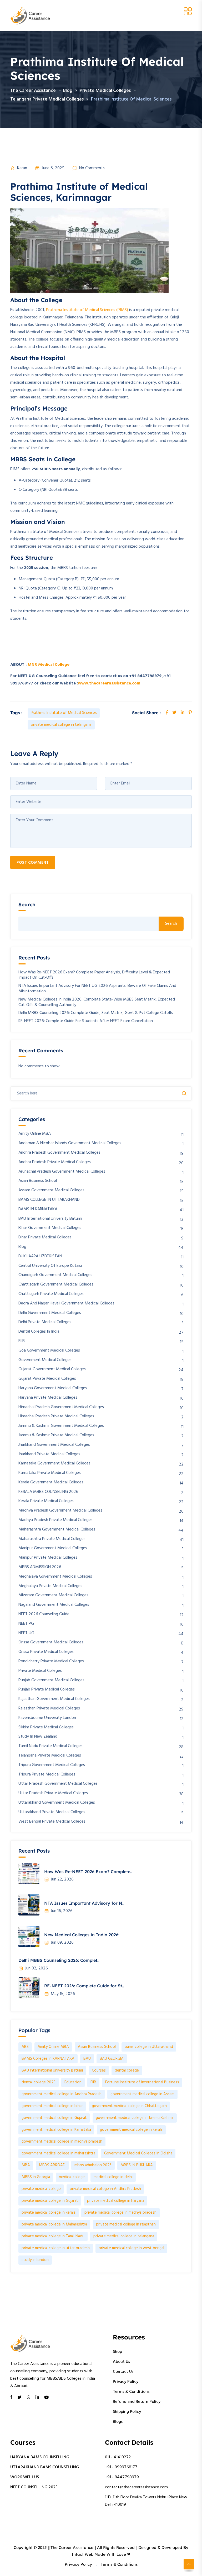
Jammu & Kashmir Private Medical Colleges (56, 1435)
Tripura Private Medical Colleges (47, 1775)
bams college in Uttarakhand (149, 2047)
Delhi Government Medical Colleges (50, 1313)
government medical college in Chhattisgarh (129, 2106)
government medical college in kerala (131, 2130)
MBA (26, 2165)
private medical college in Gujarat (50, 2201)
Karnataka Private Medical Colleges (50, 1473)
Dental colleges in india (39, 1332)
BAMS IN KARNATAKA (38, 1209)
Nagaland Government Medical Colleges (54, 1605)
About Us (121, 2362)
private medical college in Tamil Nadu (53, 2236)
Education (73, 2082)
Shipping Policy (127, 2412)
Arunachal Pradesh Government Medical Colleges (62, 1172)
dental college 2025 (39, 2082)
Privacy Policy (126, 2382)
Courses (99, 2070)
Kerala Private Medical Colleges (46, 1501)
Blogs (118, 2422)
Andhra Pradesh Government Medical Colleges (59, 1153)
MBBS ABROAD (52, 2165)
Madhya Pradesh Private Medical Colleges (55, 1520)
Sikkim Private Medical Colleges (46, 1727)
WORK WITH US (25, 2477)
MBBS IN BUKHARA (137, 2165)
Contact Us (123, 2372)
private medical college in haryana (116, 2201)
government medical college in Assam (142, 2094)
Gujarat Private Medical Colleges (47, 1379)
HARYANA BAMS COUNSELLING (40, 2457)
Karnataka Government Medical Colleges (54, 1464)
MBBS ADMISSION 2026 (40, 1567)
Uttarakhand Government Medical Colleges (57, 1803)
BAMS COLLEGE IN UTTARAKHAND (49, 1200)
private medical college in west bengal (131, 2248)
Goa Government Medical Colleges (49, 1351)
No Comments (92, 168)
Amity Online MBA (35, 1134)
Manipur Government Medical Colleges (53, 1548)
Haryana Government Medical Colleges (53, 1388)
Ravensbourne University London (47, 1718)
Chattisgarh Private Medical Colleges (51, 1294)
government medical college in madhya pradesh (62, 2142)
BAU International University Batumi (50, 1219)
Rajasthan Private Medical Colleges (49, 1709)
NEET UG (26, 1633)
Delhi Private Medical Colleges (45, 1322)
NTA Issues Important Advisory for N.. (84, 1903)
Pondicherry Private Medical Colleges (51, 1661)
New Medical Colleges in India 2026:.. (83, 1935)
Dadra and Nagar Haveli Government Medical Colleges (66, 1304)
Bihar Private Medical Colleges (45, 1237)
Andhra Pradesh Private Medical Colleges (55, 1162)
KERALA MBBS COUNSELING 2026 (48, 1492)
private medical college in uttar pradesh (56, 2248)
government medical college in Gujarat (54, 2118)
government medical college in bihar (52, 2106)
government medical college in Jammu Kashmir (135, 2118)
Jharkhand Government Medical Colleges (54, 1445)
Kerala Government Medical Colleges (51, 1482)
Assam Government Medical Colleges (51, 1190)
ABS (25, 2047)
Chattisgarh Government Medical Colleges (56, 1285)
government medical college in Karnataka (56, 2130)
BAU (87, 2059)
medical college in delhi (113, 2177)
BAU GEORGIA (112, 2059)
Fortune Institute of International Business (142, 2082)
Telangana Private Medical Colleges (50, 1756)
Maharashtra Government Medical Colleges (57, 1530)
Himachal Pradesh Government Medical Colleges (61, 1407)
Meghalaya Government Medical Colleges (55, 1577)
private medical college (41, 2189)
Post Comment (33, 863)
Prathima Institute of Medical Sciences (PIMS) (87, 310)
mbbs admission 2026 (93, 2165)
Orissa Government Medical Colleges (51, 1642)
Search (27, 905)
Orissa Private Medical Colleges (46, 1652)
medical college (72, 2177)
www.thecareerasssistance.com (109, 683)
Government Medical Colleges (45, 1360)
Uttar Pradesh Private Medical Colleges (53, 1793)
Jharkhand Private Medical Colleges (49, 1454)
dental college (127, 2070)
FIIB (22, 1341)
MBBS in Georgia (36, 2177)
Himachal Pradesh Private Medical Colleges (56, 1416)
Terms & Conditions (131, 2392)
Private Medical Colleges (40, 1671)
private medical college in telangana (61, 725)
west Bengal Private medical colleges (52, 1822)
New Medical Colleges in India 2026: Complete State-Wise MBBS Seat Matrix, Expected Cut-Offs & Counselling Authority (97, 1002)
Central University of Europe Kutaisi (50, 1266)
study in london (35, 2260)
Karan (22, 168)
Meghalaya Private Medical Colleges (50, 1586)
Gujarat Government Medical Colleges (52, 1369)
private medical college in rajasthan (126, 2224)
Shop (117, 2352)
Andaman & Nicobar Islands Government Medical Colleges (70, 1143)
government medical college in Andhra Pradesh (62, 2094)
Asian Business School (38, 1181)
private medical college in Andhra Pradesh (105, 2189)
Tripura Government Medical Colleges (52, 1765)
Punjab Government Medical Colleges (51, 1680)
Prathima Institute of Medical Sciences (64, 713)
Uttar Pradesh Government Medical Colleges (58, 1784)
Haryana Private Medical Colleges (48, 1398)
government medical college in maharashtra (58, 2153)
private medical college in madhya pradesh (120, 2213)
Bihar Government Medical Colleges (50, 1228)
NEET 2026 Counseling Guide (44, 1614)
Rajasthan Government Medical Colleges (54, 1699)
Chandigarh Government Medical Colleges (55, 1275)
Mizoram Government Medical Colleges (53, 1595)
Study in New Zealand (38, 1737)
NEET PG (26, 1624)
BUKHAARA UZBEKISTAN (40, 1256)
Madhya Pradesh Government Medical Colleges (60, 1511)
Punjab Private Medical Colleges (47, 1690)
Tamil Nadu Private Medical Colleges (50, 1746)
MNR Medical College (49, 665)
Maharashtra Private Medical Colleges (52, 1539)
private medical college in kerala (49, 2213)
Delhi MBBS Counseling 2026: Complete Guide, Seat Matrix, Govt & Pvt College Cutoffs (96, 1013)
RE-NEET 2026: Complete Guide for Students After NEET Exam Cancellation (86, 1021)
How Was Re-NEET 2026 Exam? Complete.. (88, 1872)
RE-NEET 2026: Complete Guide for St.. (84, 1986)
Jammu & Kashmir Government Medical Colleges (61, 1426)
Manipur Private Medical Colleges (48, 1558)
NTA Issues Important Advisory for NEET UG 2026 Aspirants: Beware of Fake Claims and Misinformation (97, 989)
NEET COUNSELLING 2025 (34, 2487)
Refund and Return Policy (137, 2402)
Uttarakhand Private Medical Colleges (52, 1812)
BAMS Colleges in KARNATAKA (48, 2059)
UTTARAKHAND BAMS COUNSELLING (45, 2467)
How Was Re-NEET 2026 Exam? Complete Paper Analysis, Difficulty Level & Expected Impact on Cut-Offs (94, 975)
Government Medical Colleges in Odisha (138, 2153)
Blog (22, 1247)
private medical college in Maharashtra (54, 2224)
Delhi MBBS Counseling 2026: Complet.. (59, 1960)
